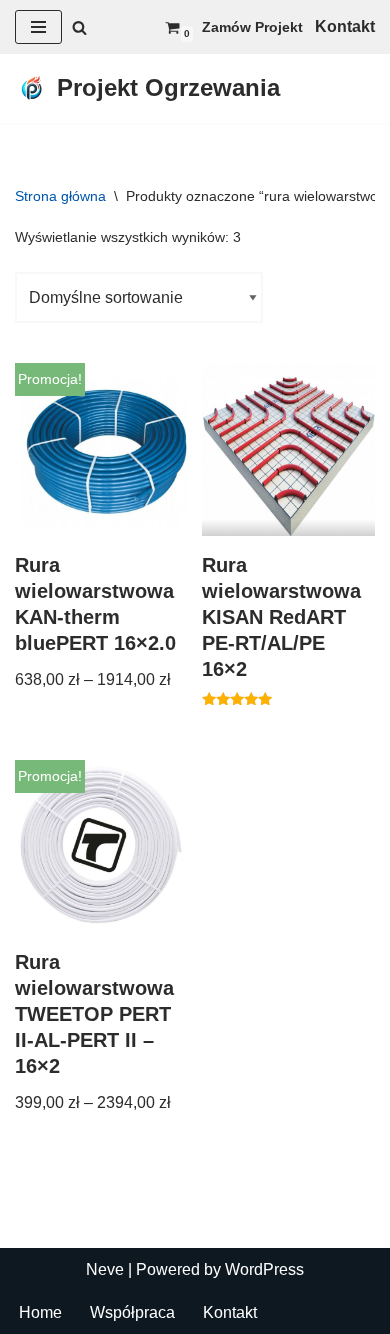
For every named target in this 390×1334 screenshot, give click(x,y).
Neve (105, 1269)
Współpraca (132, 1312)
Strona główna (60, 196)
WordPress (264, 1269)
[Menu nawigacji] (38, 27)
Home (40, 1312)
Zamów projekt (252, 27)
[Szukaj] (79, 27)
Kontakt (230, 1312)
